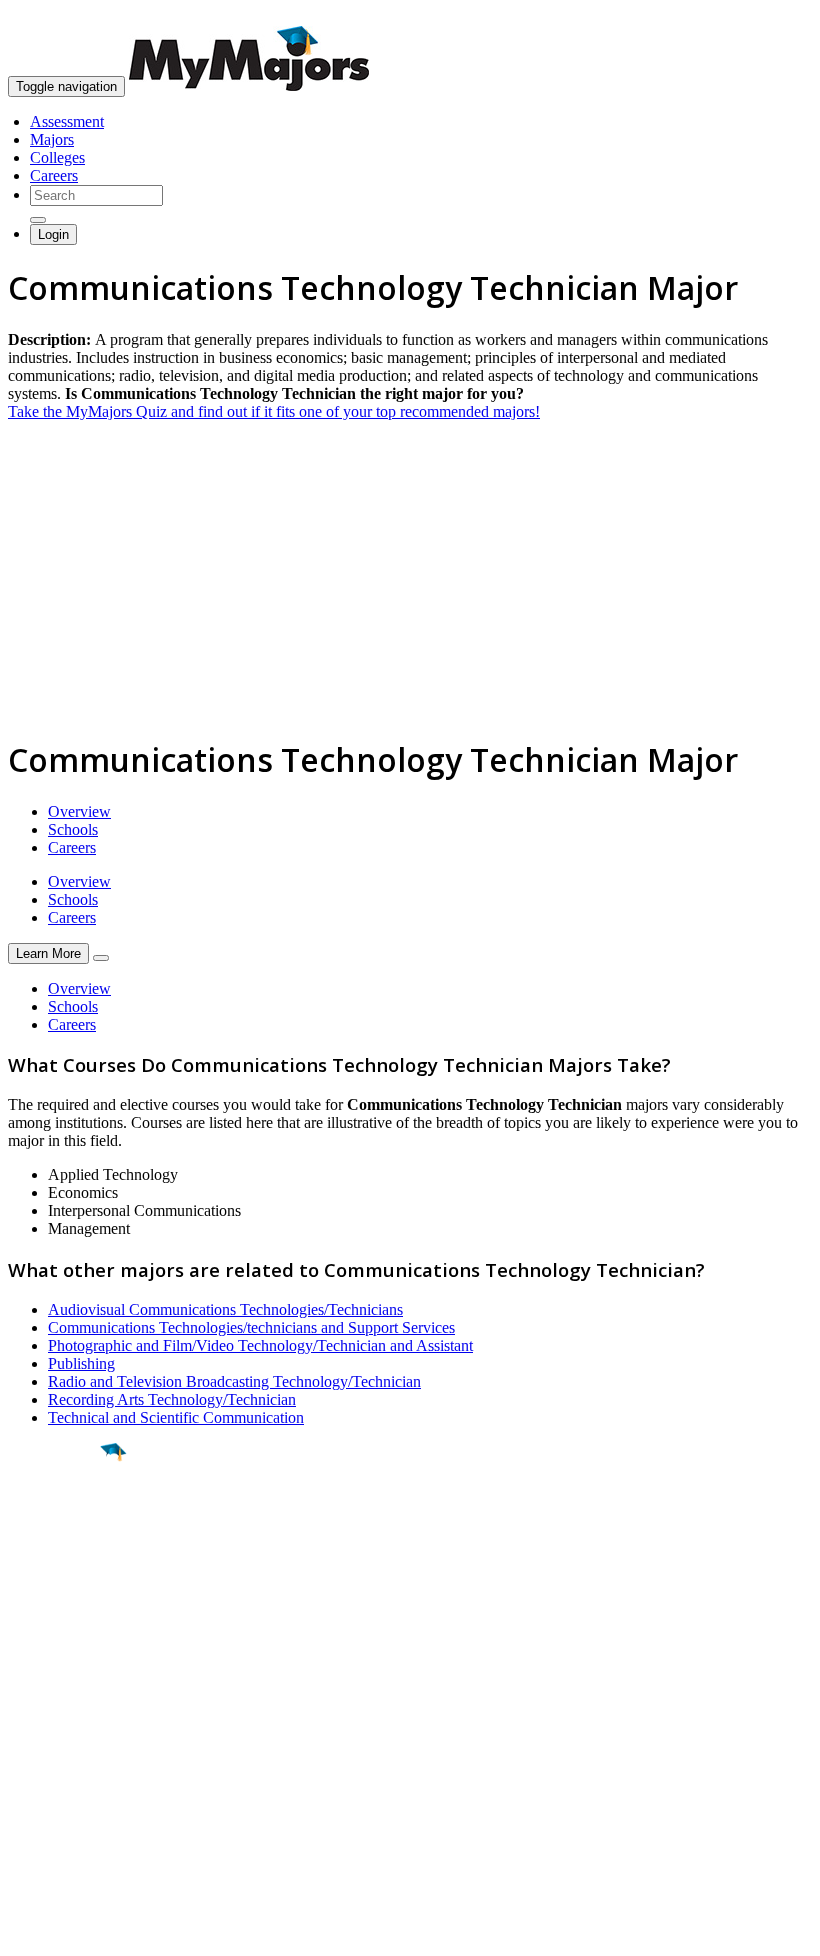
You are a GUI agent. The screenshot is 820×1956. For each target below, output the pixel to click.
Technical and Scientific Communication (176, 1417)
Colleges (57, 157)
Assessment (67, 121)
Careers (54, 175)
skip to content (771, 15)
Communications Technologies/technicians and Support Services (251, 1327)
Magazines (42, 1775)
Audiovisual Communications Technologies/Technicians (225, 1309)
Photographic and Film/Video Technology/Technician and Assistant (260, 1345)
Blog (23, 1811)
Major (55, 1520)
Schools (73, 829)
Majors (52, 139)
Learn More (48, 953)
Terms (27, 1930)
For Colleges (48, 1757)
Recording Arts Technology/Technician (172, 1399)
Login (53, 234)
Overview (79, 811)
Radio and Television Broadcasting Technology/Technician (234, 1381)
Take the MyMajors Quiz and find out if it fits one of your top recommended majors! (274, 411)
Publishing (81, 1363)
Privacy (82, 1930)
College (61, 1563)
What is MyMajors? (70, 1721)
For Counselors (56, 1739)
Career (59, 1607)
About (32, 1681)
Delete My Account (70, 1793)
